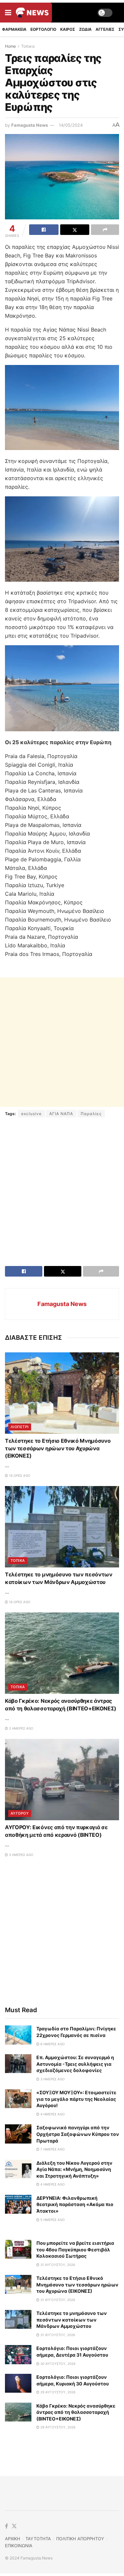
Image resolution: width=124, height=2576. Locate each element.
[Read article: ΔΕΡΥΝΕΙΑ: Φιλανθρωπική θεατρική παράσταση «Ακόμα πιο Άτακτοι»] (18, 2204)
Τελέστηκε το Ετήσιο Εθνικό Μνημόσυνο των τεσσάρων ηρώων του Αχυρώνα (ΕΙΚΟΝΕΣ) (58, 1448)
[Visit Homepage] (32, 13)
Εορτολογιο (43, 29)
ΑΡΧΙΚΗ (13, 2539)
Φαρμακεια (14, 29)
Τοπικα (28, 46)
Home (10, 46)
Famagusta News (30, 125)
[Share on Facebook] (44, 230)
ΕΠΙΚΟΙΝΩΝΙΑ (19, 2546)
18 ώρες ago (19, 1475)
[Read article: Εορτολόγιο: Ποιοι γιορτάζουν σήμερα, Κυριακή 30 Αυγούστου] (18, 2383)
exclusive (31, 1114)
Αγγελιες (105, 29)
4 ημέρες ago (52, 2114)
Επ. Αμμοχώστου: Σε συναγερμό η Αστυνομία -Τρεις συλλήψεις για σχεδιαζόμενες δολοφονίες (75, 2064)
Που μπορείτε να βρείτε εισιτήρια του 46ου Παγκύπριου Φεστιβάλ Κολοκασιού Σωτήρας (75, 2249)
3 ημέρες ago (21, 1855)
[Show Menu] (8, 13)
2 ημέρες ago (21, 1728)
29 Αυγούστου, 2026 (57, 2392)
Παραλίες (91, 1114)
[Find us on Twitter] (14, 2526)
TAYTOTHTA (38, 2539)
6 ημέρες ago (52, 2044)
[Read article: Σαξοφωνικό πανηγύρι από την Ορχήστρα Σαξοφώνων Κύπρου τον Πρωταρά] (18, 2134)
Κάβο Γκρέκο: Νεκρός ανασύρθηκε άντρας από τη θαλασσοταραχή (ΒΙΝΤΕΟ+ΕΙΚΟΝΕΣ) (76, 2412)
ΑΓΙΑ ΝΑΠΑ (61, 1114)
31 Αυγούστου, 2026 (57, 2265)
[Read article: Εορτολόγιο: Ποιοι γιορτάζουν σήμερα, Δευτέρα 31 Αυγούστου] (18, 2354)
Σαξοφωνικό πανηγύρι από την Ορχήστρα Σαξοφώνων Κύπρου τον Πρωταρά (78, 2134)
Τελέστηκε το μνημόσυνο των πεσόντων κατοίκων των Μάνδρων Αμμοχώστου (72, 2320)
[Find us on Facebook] (6, 2526)
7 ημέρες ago (52, 2149)
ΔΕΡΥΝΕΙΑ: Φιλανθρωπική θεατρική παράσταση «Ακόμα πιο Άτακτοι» (75, 2204)
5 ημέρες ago (52, 2220)
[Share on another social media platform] (105, 230)
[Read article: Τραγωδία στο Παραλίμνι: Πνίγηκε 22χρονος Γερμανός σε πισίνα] (18, 2035)
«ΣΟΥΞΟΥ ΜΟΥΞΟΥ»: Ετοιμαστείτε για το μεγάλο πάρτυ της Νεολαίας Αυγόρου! (76, 2099)
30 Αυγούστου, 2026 (57, 2364)
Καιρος (68, 29)
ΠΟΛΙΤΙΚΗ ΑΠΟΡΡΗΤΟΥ (80, 2539)
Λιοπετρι (20, 1427)
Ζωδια (85, 29)
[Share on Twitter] (75, 230)
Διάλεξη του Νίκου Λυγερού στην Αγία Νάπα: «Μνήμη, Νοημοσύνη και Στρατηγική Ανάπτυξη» (74, 2169)
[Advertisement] (62, 1042)
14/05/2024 (71, 125)
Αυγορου (20, 1813)
